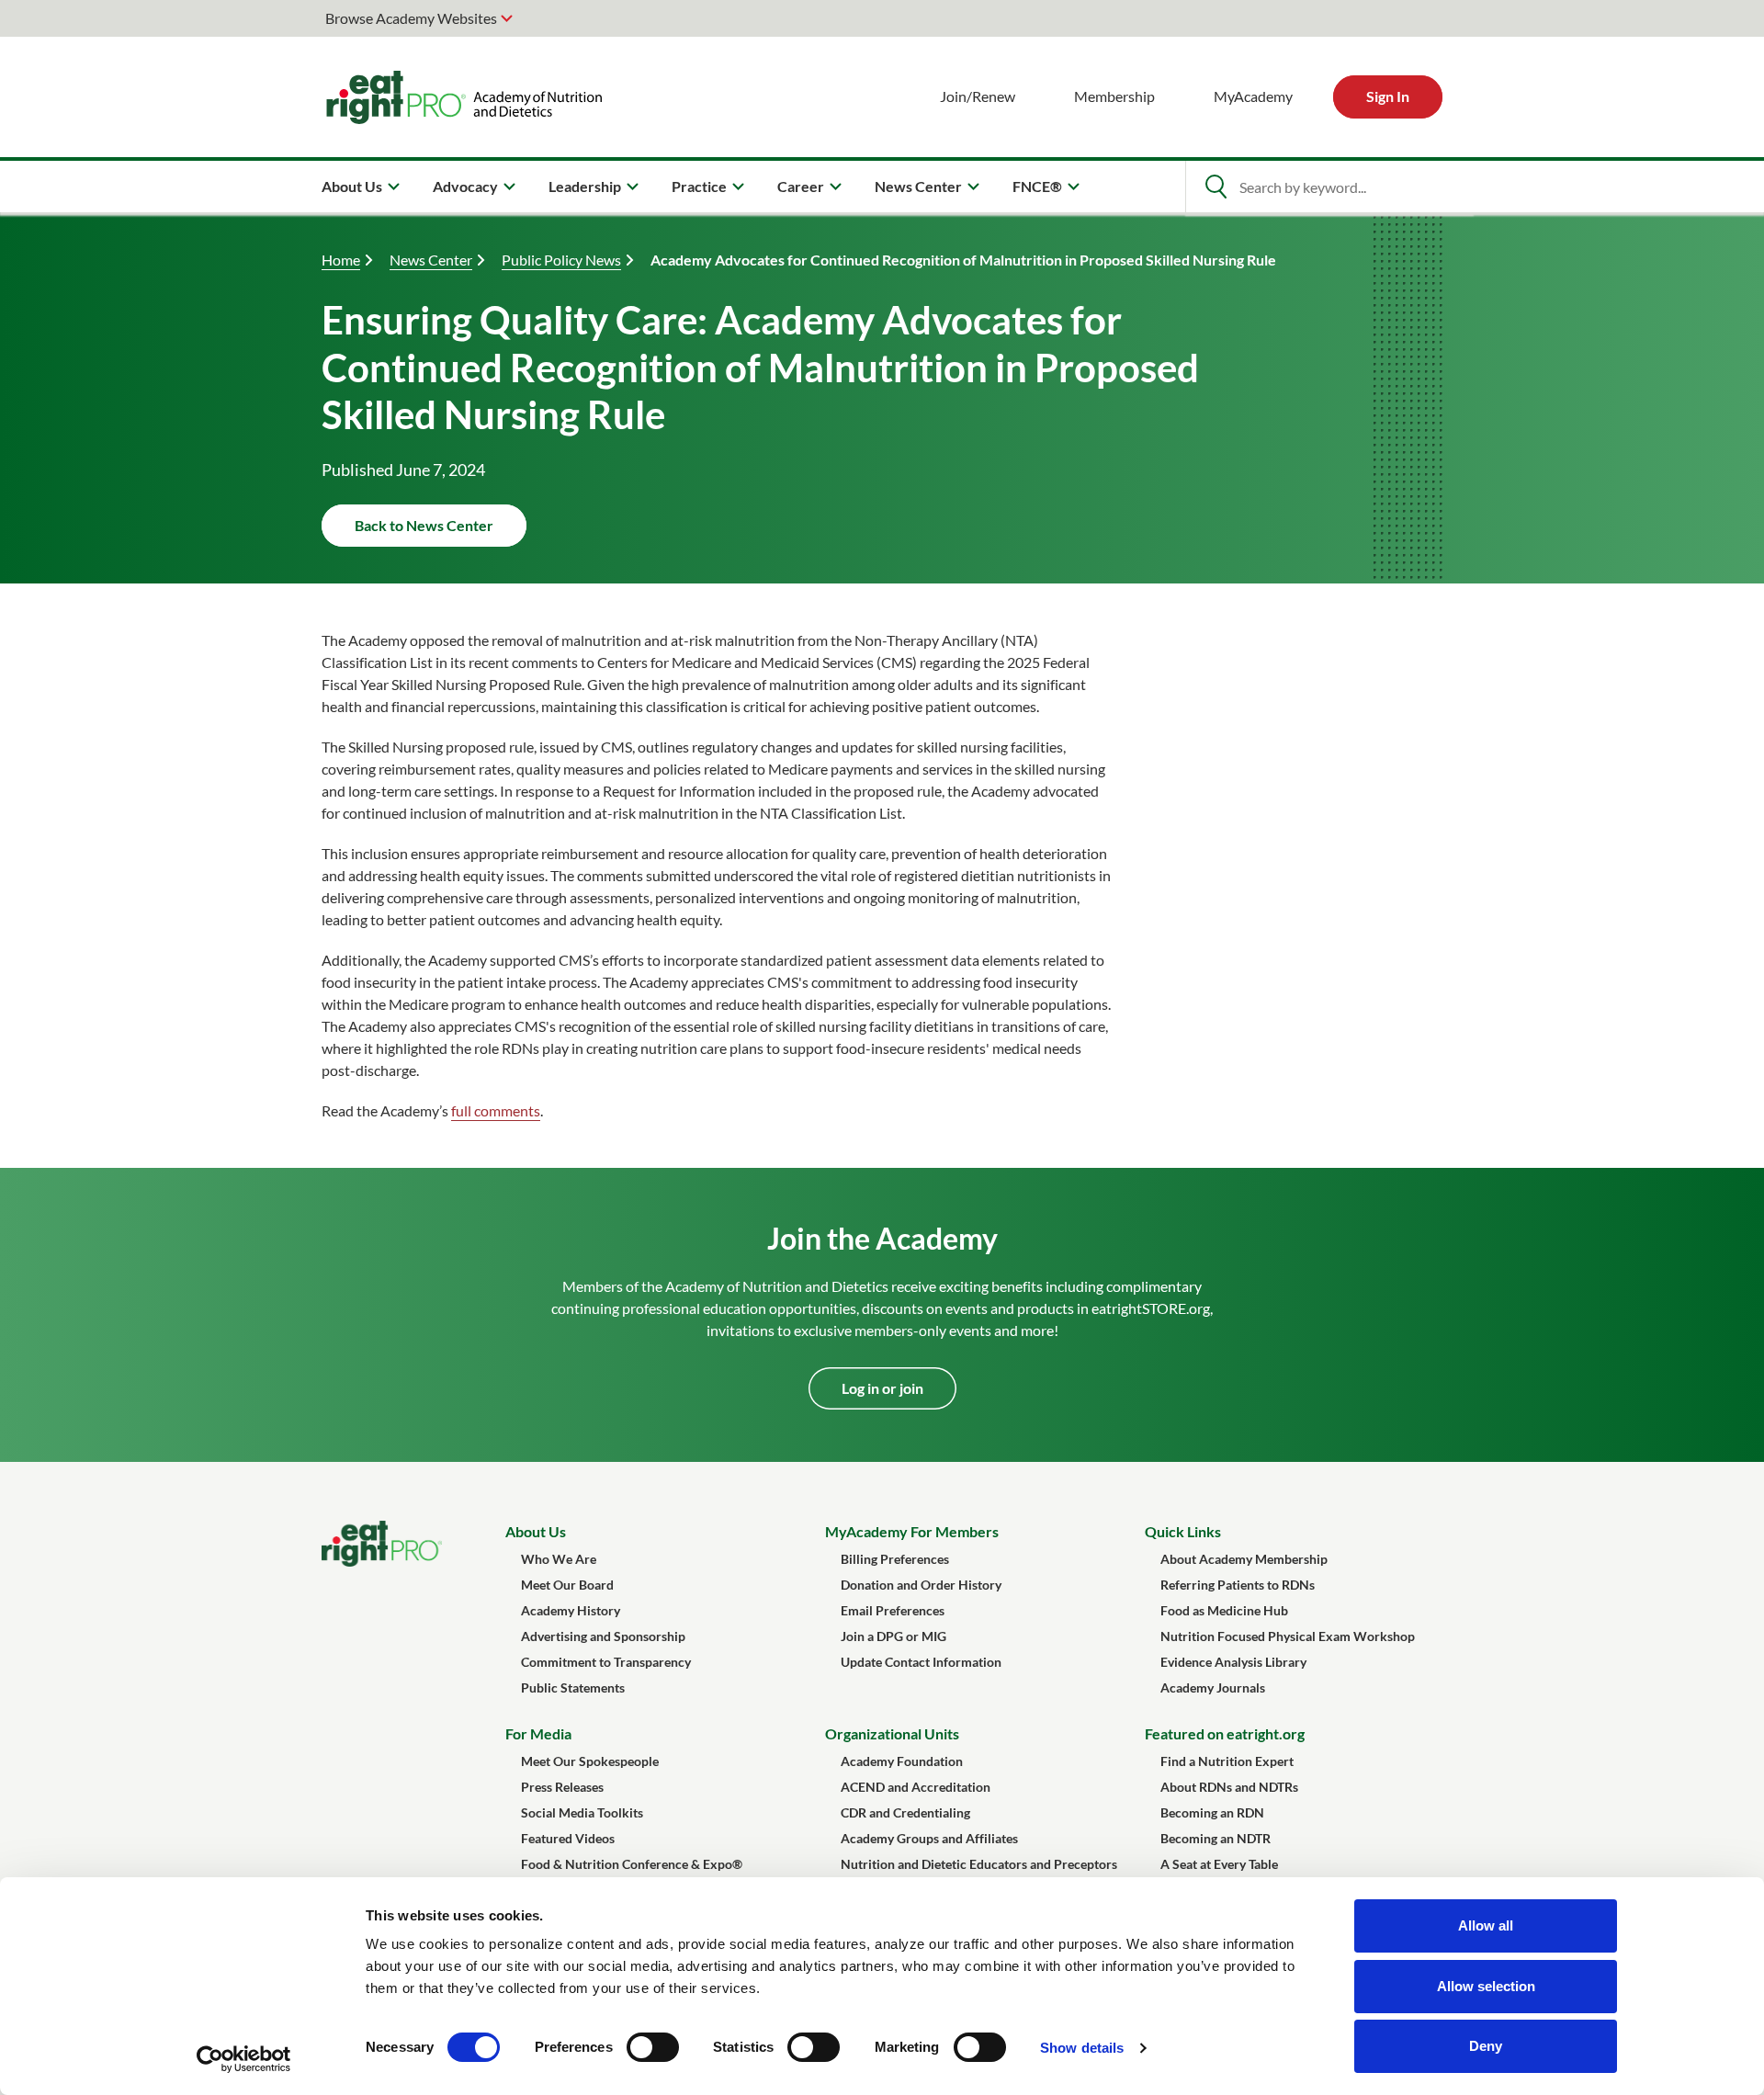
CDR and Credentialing (905, 1812)
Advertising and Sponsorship (603, 1636)
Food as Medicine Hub (1224, 1610)
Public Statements (573, 1687)
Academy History (571, 1610)
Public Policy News (561, 260)
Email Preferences (893, 1610)
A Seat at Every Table (1219, 1864)
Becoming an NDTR (1216, 1838)
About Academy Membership (1244, 1559)
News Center (431, 260)
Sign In (1388, 96)
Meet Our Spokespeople (590, 1761)
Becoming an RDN (1212, 1812)
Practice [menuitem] (699, 186)
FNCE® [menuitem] (1037, 186)
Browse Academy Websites (411, 18)
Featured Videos (568, 1838)
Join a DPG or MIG (893, 1636)
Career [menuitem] (801, 186)
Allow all (1486, 1925)
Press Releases (562, 1787)
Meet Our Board (567, 1585)
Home (341, 260)
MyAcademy (1253, 96)
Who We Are (559, 1559)
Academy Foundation (902, 1761)
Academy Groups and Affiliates (929, 1838)
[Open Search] (1216, 187)
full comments (496, 1110)
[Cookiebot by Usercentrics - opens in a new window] (244, 2059)
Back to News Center (424, 525)
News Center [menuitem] (918, 186)
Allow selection (1486, 1986)
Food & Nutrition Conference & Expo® (632, 1864)
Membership (1114, 96)
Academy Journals (1213, 1687)
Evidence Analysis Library (1233, 1662)
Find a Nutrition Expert (1227, 1761)
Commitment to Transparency (606, 1662)
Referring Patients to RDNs (1238, 1585)
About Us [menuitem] (352, 186)
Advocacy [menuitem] (465, 186)
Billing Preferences (895, 1559)
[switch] (653, 2047)
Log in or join (882, 1388)
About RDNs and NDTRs (1229, 1787)
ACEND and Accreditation (916, 1787)
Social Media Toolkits (582, 1812)
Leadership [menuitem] (585, 186)
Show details (1082, 2048)
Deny (1486, 2046)
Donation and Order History (921, 1585)
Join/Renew (978, 96)
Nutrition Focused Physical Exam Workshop (1288, 1636)
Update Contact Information (921, 1662)
